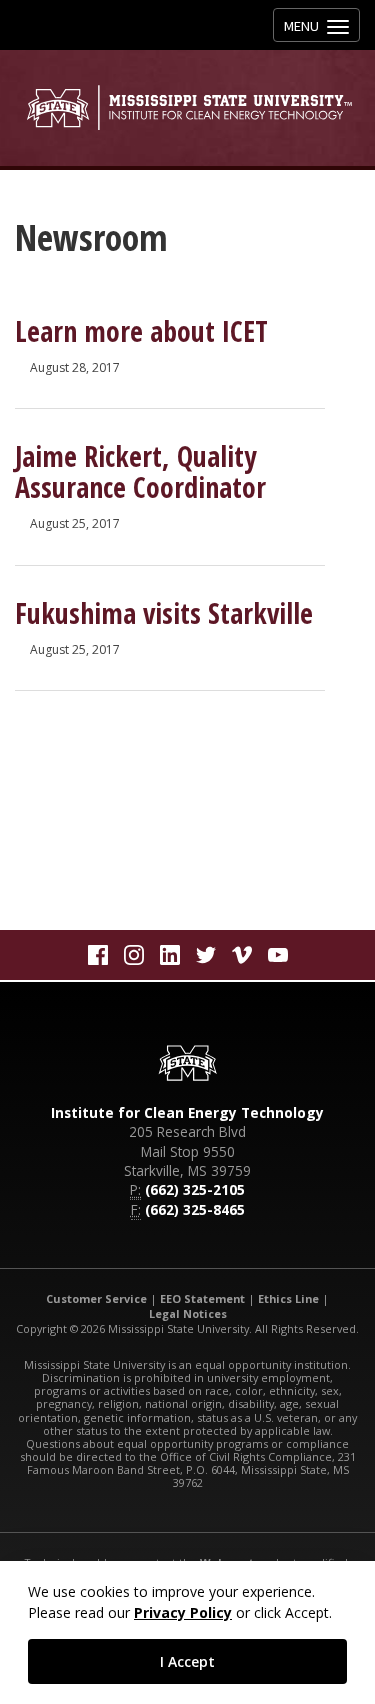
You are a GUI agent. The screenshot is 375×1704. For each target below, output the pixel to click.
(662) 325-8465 (195, 1209)
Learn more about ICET (141, 331)
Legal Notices (188, 1313)
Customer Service (96, 1298)
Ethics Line (288, 1298)
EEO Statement (202, 1298)
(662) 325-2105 (195, 1189)
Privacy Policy (183, 1612)
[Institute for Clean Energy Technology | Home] (187, 107)
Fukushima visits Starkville (164, 613)
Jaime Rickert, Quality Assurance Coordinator (140, 471)
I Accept (187, 1661)
